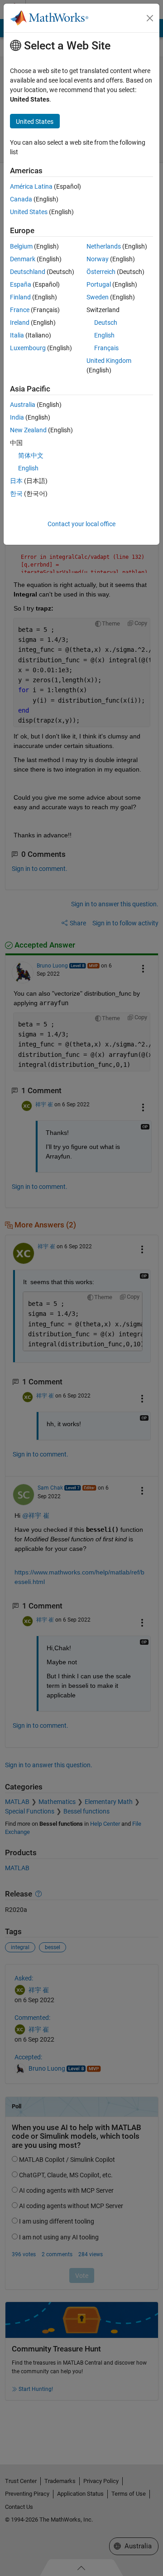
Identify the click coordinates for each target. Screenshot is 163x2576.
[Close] (150, 18)
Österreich (101, 272)
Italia (17, 335)
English (104, 335)
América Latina (31, 186)
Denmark (23, 259)
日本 (16, 481)
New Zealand (28, 430)
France (20, 310)
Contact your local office (81, 524)
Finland (20, 297)
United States (29, 212)
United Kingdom (109, 361)
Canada (21, 199)
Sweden (98, 297)
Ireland (20, 323)
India (17, 417)
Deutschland (28, 272)
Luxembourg (28, 348)
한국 (16, 494)
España (21, 284)
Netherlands (104, 246)
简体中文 (31, 455)
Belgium (21, 246)
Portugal (99, 284)
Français (106, 348)
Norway (98, 259)
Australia (23, 405)
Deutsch (106, 323)
